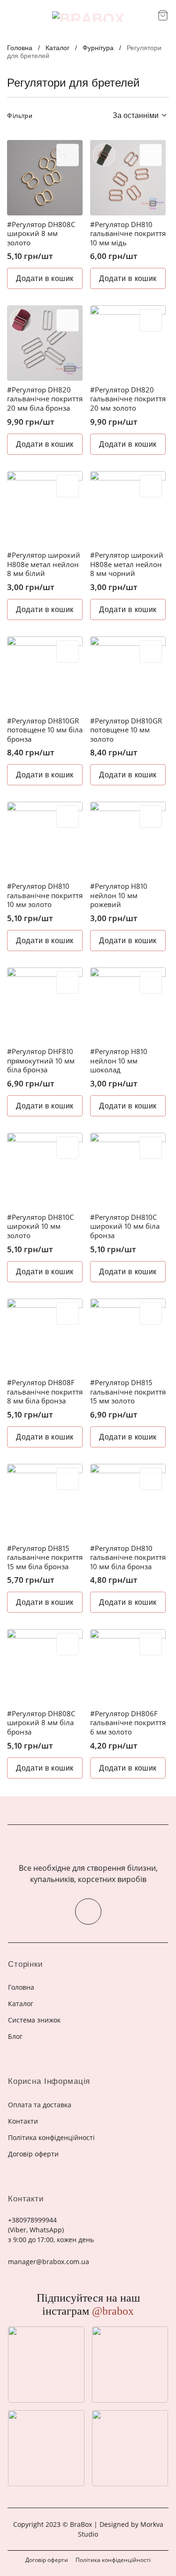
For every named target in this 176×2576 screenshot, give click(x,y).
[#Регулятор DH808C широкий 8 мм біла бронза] (45, 1667)
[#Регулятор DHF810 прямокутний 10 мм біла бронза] (45, 1005)
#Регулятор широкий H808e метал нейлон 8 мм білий (44, 564)
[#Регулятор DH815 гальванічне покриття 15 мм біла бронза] (45, 1502)
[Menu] (13, 16)
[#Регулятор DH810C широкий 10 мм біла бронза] (128, 1170)
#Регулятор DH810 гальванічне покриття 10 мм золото (45, 895)
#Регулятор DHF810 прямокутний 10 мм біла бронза (41, 1061)
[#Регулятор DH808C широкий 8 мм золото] (45, 178)
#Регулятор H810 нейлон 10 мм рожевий (119, 895)
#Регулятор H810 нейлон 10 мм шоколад (119, 1061)
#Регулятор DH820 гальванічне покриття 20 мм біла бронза (45, 399)
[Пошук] (147, 16)
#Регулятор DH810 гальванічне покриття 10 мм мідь (128, 234)
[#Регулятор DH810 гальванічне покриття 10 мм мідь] (128, 178)
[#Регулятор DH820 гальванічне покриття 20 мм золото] (128, 343)
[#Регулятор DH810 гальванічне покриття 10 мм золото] (45, 839)
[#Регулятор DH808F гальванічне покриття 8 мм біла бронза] (45, 1336)
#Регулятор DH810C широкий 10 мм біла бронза (125, 1226)
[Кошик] (163, 15)
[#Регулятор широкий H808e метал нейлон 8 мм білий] (45, 509)
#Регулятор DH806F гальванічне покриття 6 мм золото (128, 1723)
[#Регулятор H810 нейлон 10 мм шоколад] (128, 1005)
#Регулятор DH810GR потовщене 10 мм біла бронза (45, 730)
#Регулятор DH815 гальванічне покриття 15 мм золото (128, 1392)
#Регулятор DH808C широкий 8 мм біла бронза (41, 1723)
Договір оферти (47, 2560)
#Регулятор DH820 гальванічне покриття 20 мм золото (128, 399)
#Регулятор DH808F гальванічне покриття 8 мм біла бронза (45, 1392)
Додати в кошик (45, 278)
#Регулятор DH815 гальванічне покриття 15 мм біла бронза (45, 1557)
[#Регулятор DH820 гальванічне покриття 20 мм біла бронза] (45, 343)
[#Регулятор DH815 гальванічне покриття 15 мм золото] (128, 1336)
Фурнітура (98, 48)
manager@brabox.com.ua (49, 2262)
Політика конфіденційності (113, 2560)
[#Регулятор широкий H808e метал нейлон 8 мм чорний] (128, 509)
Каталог (57, 48)
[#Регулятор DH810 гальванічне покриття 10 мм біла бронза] (128, 1502)
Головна (20, 48)
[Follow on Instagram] (88, 1912)
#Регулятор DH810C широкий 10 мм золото (40, 1226)
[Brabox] (88, 16)
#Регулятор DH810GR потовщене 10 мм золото (126, 730)
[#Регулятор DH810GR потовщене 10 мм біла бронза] (45, 674)
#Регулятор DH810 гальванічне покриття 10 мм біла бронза (128, 1557)
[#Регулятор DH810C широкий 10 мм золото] (45, 1170)
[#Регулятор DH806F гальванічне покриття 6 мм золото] (128, 1667)
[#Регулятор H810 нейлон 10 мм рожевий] (128, 839)
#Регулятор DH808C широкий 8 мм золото (41, 234)
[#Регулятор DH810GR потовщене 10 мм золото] (128, 674)
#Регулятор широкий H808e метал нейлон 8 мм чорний (127, 564)
